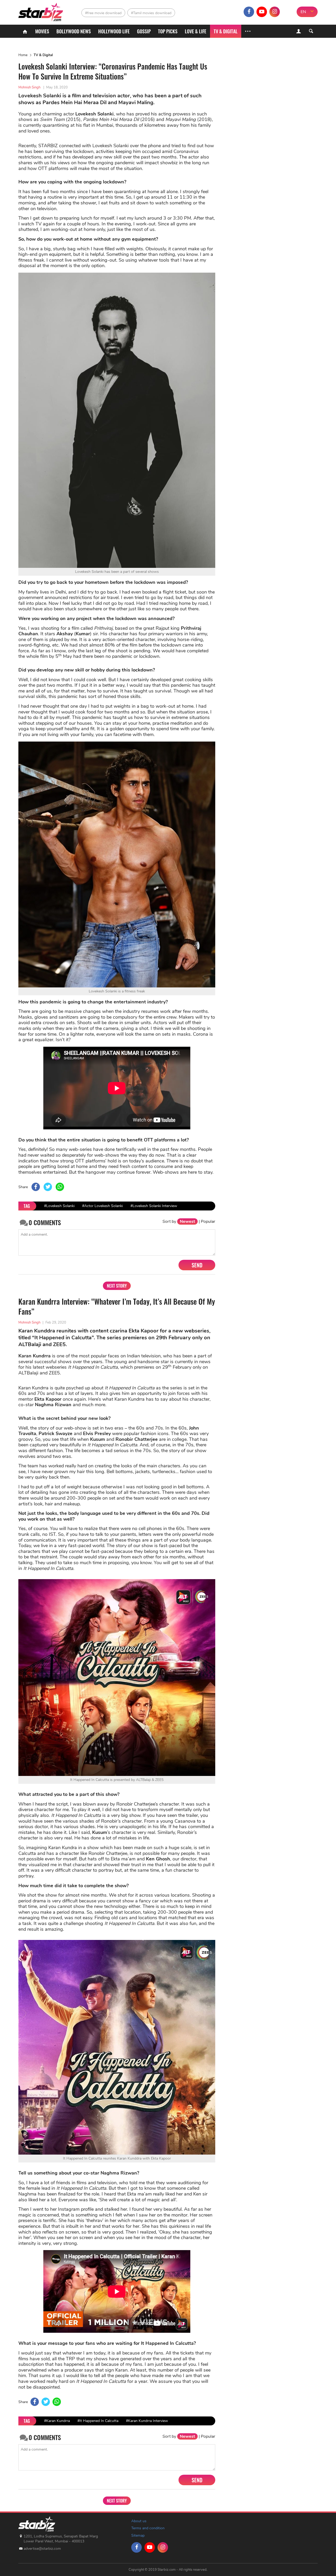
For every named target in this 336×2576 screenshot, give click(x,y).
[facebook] (249, 12)
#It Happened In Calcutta (98, 2421)
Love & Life (196, 31)
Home (23, 55)
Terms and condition (148, 2528)
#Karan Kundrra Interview (147, 2421)
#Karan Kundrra (57, 2421)
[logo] (41, 11)
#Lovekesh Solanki (59, 1206)
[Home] (25, 31)
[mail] (287, 12)
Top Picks (168, 31)
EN (303, 12)
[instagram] (275, 12)
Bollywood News (74, 31)
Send (197, 1265)
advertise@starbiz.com (42, 2549)
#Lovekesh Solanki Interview (154, 1206)
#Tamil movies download (151, 13)
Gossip (144, 31)
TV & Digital (226, 31)
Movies (42, 31)
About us (139, 2521)
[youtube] (262, 12)
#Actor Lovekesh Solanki (103, 1206)
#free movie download (103, 13)
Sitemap (138, 2535)
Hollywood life (114, 31)
